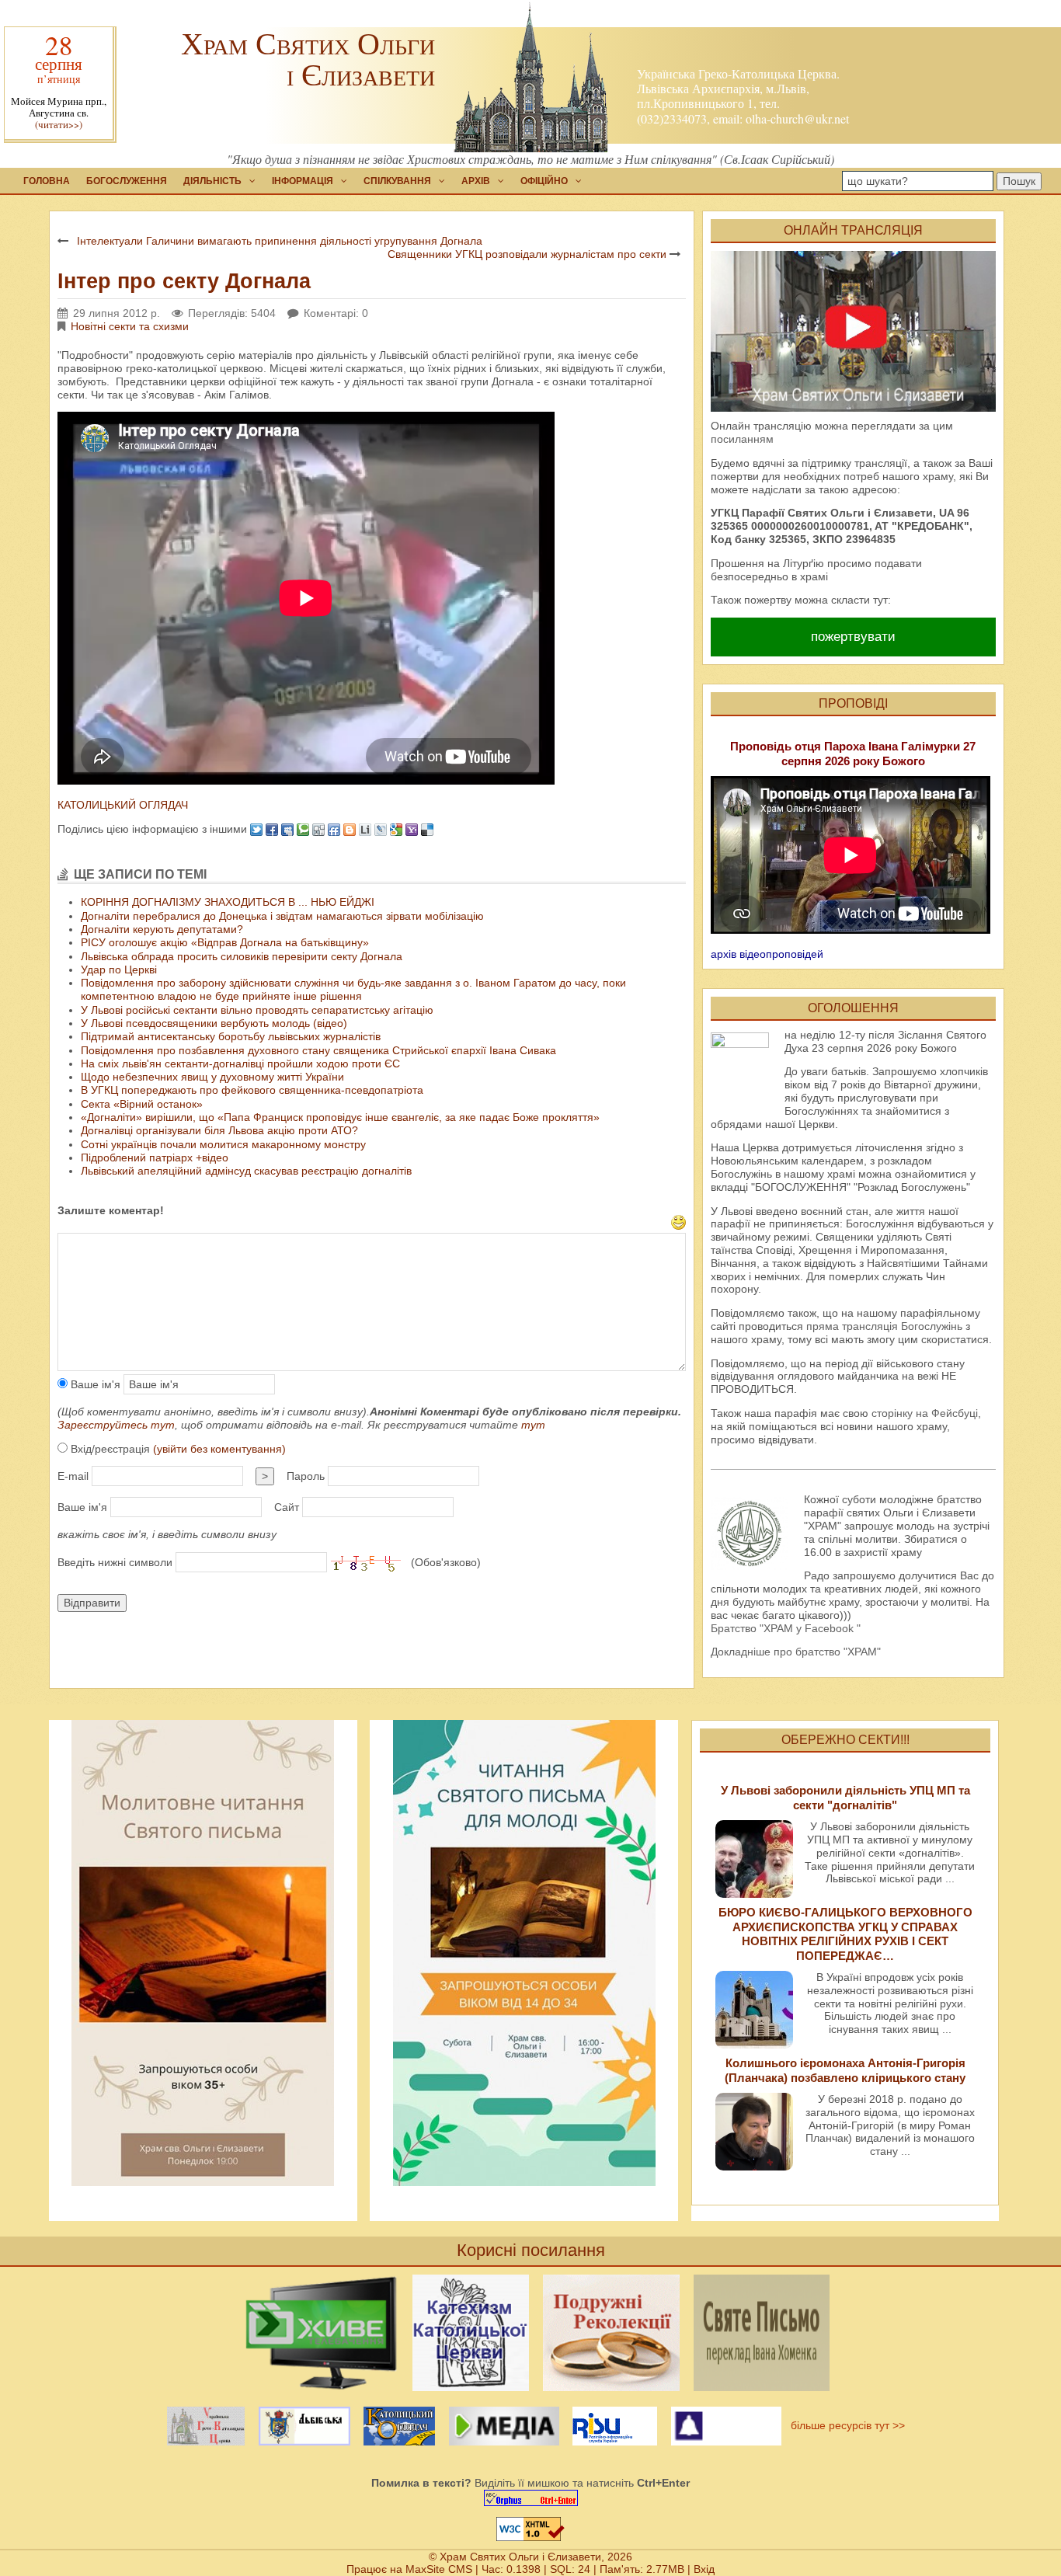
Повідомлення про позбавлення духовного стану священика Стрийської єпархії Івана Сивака (318, 1050)
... (950, 1878)
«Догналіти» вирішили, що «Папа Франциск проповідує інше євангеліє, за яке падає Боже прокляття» (340, 1117)
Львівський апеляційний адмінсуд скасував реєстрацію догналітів (246, 1171)
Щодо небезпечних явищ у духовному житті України (212, 1077)
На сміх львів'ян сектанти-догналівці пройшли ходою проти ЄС (240, 1063)
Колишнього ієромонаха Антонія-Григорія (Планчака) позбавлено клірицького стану (845, 2070)
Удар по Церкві (119, 969)
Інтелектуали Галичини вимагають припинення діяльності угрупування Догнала (280, 241)
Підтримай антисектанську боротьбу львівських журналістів (231, 1036)
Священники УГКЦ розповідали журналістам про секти (527, 254)
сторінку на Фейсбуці (925, 1413)
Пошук (1019, 181)
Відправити (92, 1603)
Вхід (704, 2569)
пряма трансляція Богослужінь (884, 1326)
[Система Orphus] (530, 2498)
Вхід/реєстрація (177, 1449)
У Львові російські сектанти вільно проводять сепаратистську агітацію (257, 1010)
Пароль (306, 1476)
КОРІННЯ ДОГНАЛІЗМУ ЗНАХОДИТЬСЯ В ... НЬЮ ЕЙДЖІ (228, 902)
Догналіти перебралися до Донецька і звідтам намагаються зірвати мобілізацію (282, 916)
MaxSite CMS (439, 2569)
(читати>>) (59, 125)
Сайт (287, 1507)
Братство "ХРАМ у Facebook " (786, 1628)
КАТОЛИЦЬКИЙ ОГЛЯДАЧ (123, 805)
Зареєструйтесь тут (116, 1425)
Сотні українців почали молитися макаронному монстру (223, 1144)
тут (533, 1425)
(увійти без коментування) (219, 1449)
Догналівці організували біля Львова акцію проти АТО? (219, 1130)
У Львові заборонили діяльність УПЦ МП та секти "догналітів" (845, 1797)
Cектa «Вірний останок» (142, 1104)
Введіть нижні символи (115, 1562)
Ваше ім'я (94, 1384)
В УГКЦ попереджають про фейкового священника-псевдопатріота (252, 1090)
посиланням (742, 439)
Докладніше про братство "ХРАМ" (796, 1652)
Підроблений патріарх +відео (155, 1157)
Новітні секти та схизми (130, 326)
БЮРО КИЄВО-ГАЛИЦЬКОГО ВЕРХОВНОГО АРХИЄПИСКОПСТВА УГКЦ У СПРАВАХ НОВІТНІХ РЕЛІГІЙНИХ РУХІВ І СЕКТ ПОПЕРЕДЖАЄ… (845, 1934)
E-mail (73, 1476)
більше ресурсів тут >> (845, 2425)
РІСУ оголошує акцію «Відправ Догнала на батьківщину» (225, 942)
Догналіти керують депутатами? (162, 929)
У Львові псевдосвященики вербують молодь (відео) (214, 1023)
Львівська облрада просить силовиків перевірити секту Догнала (242, 956)
